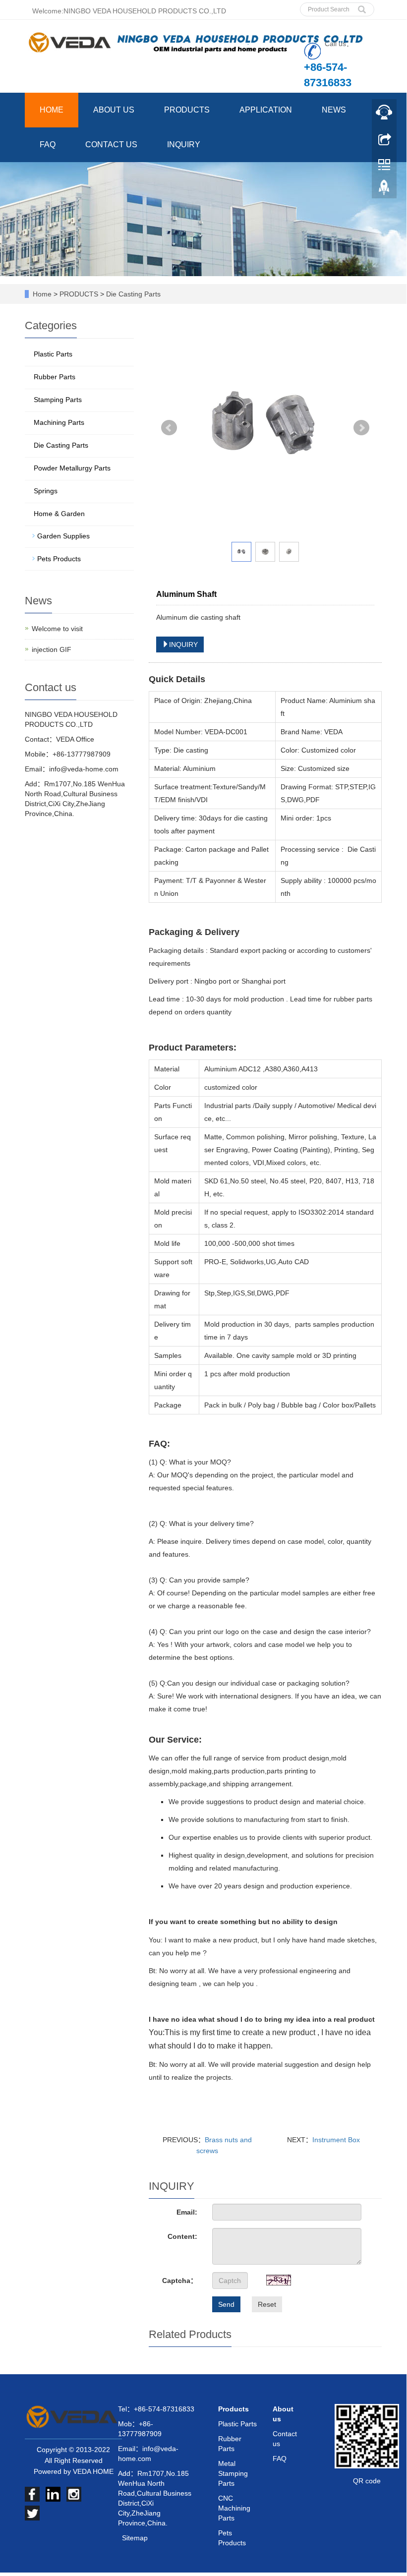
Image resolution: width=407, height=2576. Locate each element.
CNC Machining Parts (234, 2508)
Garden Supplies (63, 536)
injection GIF (52, 649)
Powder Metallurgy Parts (72, 468)
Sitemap (135, 2538)
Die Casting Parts (132, 294)
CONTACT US (111, 145)
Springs (46, 491)
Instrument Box (336, 2140)
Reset (267, 2304)
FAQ (48, 145)
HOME (52, 110)
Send (226, 2304)
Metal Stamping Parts (233, 2473)
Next (361, 428)
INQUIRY (184, 145)
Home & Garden (59, 514)
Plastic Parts (53, 354)
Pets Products (59, 559)
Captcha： (180, 2281)
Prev (169, 428)
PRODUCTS (187, 110)
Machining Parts (59, 422)
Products (233, 2409)
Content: (182, 2236)
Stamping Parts (58, 400)
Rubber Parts (55, 377)
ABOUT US (114, 110)
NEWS (334, 110)
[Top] (384, 190)
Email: (187, 2212)
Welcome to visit (57, 629)
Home (42, 294)
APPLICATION (266, 110)
